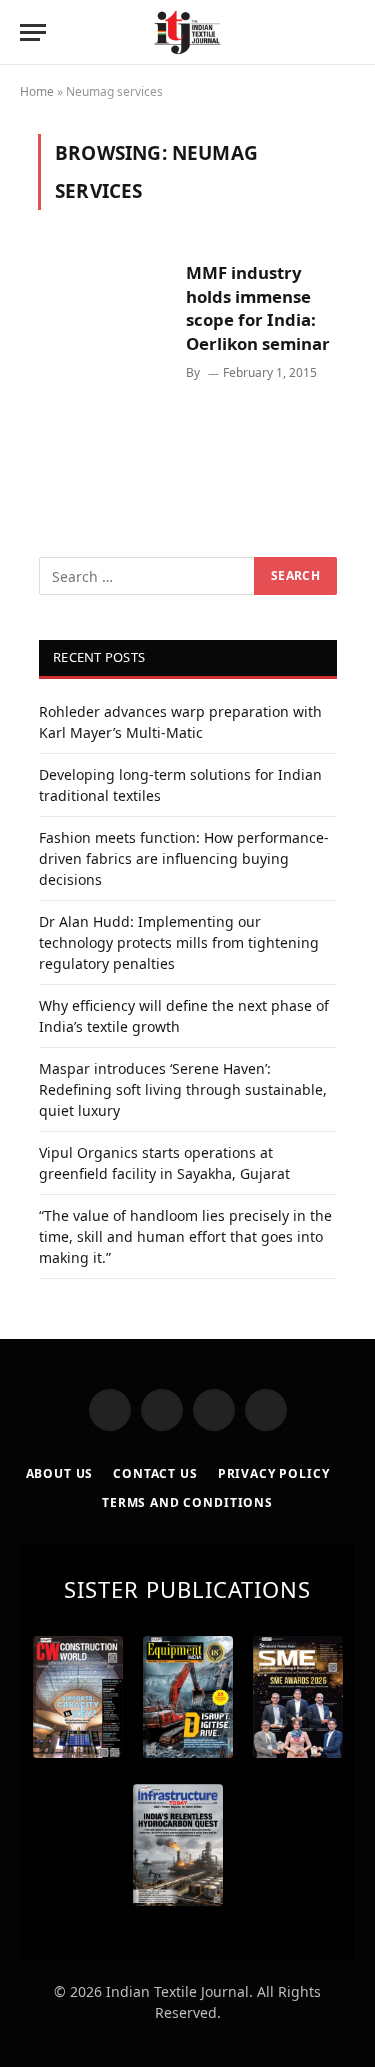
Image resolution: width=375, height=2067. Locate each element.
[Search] (353, 32)
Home (37, 91)
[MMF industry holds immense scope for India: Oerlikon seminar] (104, 353)
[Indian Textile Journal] (187, 32)
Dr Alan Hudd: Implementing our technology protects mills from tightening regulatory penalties (179, 942)
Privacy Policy (274, 1473)
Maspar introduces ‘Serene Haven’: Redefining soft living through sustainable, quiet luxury (183, 1089)
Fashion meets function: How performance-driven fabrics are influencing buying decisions (184, 858)
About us (60, 1473)
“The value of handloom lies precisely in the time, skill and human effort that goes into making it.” (185, 1236)
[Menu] (33, 32)
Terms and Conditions (187, 1502)
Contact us (155, 1473)
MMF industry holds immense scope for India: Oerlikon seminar (258, 308)
